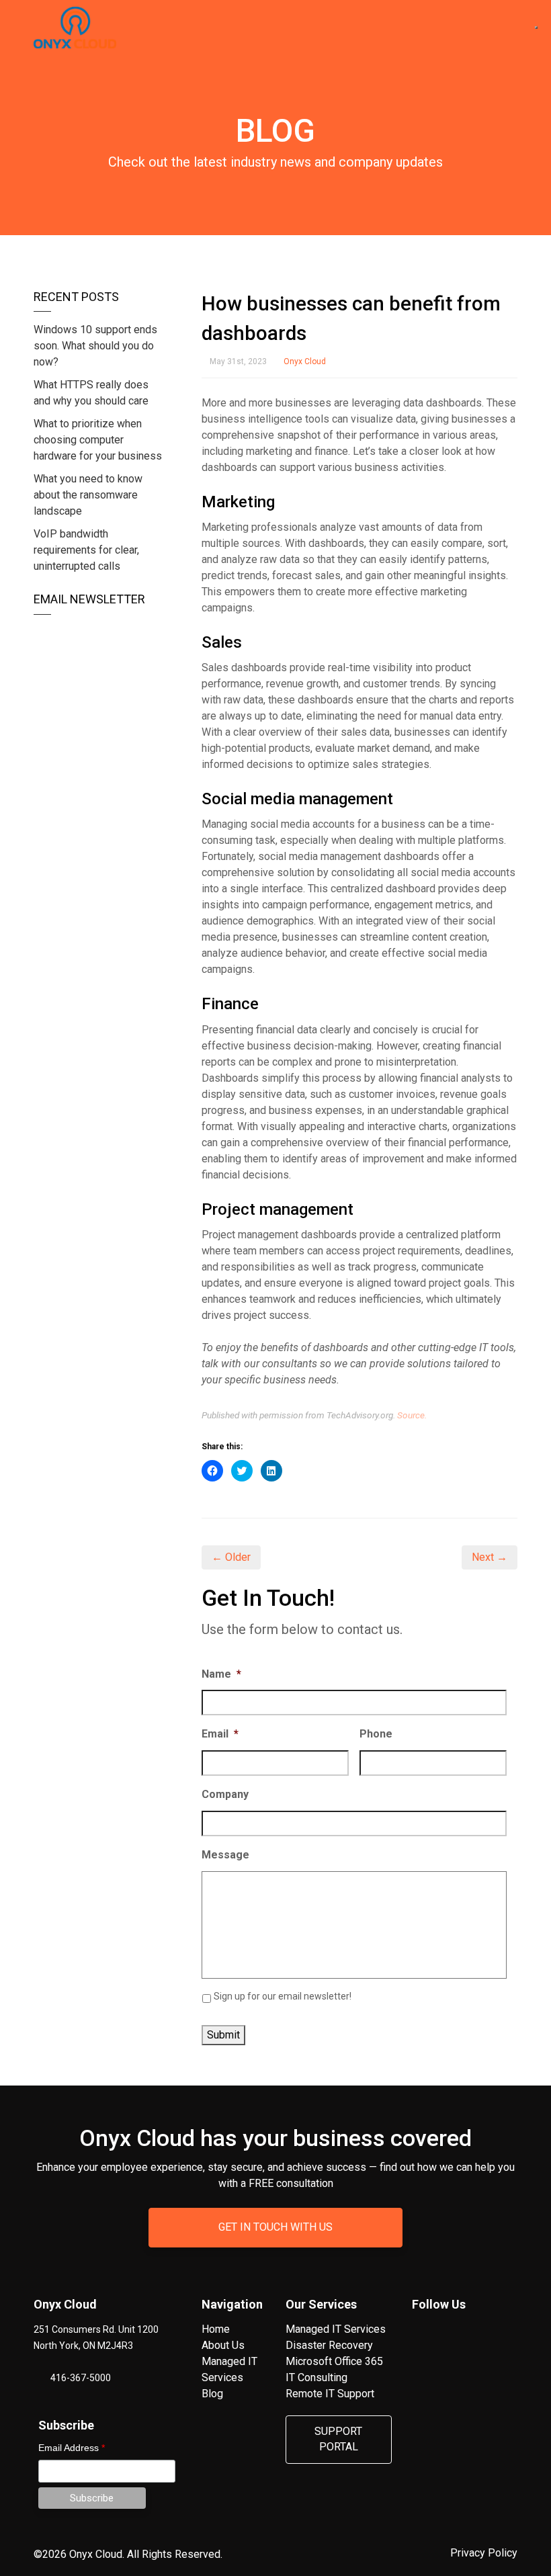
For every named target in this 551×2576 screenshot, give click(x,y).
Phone (376, 1734)
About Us (223, 2345)
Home (216, 2329)
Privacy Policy (484, 2553)
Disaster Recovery (329, 2345)
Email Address (72, 2448)
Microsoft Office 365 (334, 2361)
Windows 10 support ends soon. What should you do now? (95, 346)
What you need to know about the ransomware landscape (88, 495)
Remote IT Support (330, 2394)
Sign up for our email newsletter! (283, 1996)
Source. (412, 1415)
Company (225, 1794)
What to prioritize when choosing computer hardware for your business (98, 440)
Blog (212, 2394)
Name (221, 1674)
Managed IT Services (336, 2329)
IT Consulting (316, 2377)
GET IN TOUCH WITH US (275, 2227)
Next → (490, 1557)
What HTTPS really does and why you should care (91, 393)
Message (225, 1855)
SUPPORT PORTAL (338, 2439)
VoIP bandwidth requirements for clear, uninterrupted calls (86, 550)
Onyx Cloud (305, 361)
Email (220, 1734)
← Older (231, 1557)
